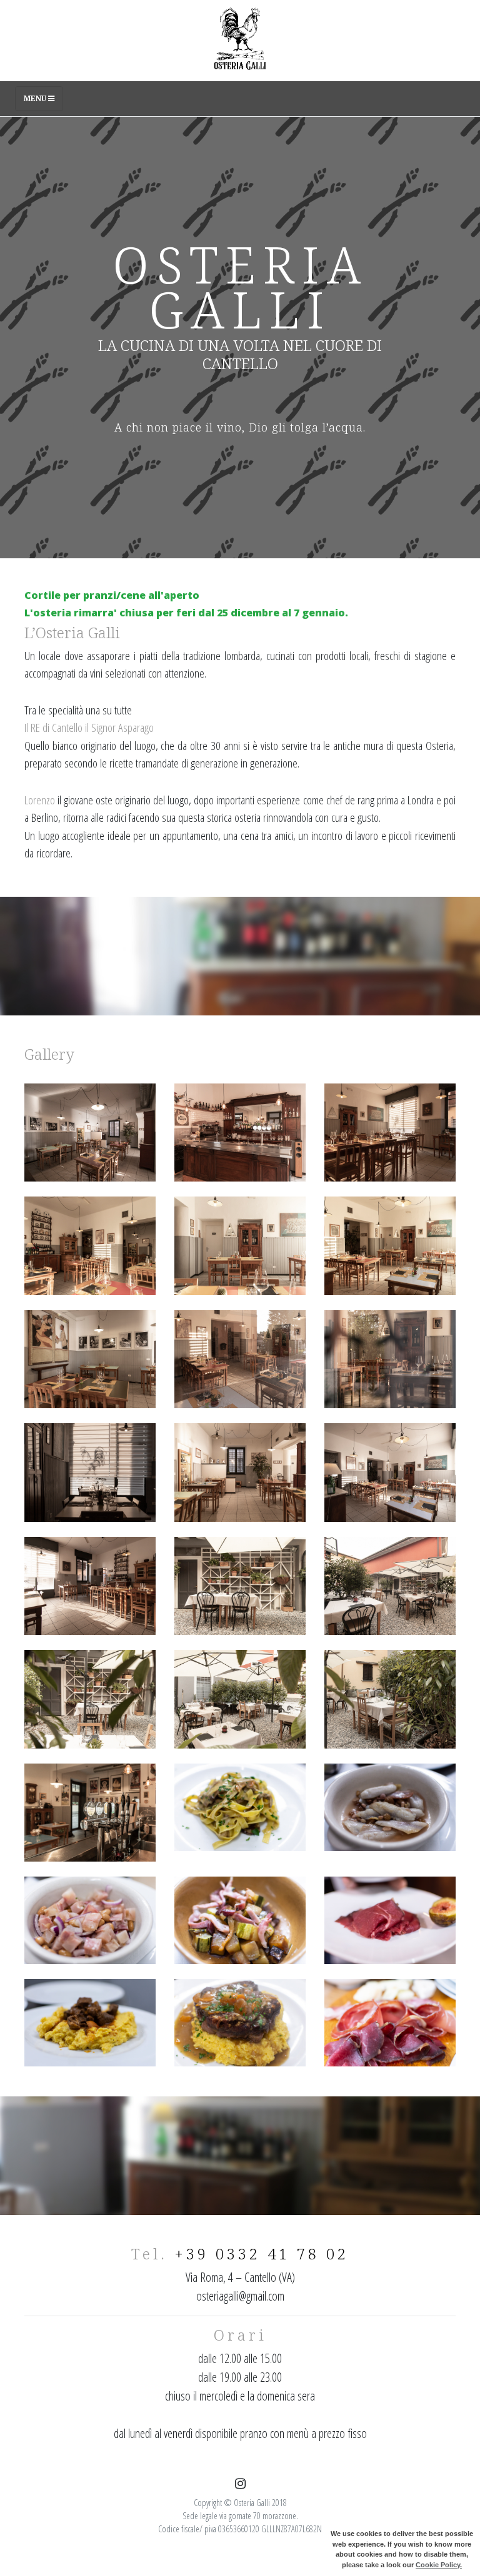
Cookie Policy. (439, 2565)
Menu (36, 98)
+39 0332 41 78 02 (262, 2253)
